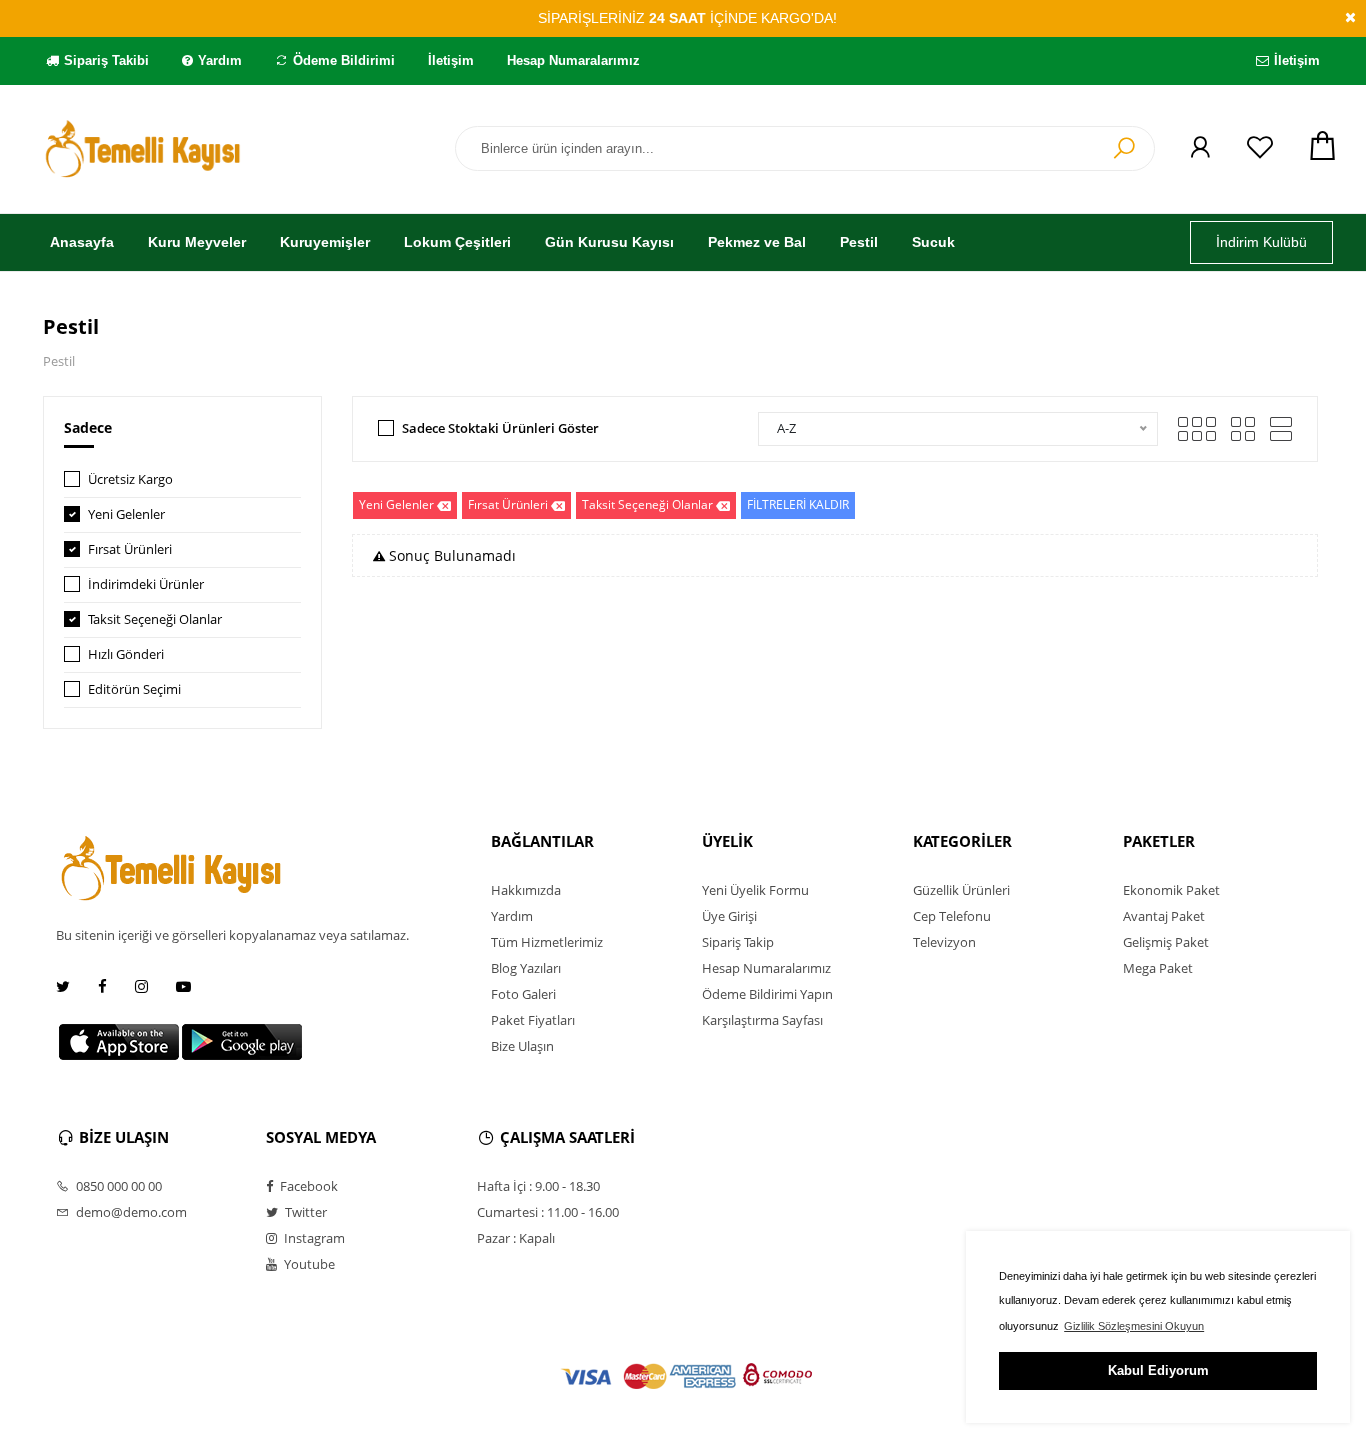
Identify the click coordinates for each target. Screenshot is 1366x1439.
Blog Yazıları (526, 968)
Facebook (307, 1186)
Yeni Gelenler (126, 514)
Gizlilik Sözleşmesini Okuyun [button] (1134, 1326)
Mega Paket (1158, 968)
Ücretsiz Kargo (130, 479)
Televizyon (944, 942)
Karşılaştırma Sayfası (762, 1020)
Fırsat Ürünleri (130, 549)
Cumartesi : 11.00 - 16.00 (548, 1212)
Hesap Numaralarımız (573, 60)
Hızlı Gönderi (126, 654)
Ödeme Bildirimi (344, 60)
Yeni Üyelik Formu (755, 890)
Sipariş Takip (738, 942)
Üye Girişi (729, 916)
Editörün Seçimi (134, 689)
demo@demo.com (130, 1212)
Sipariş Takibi (106, 60)
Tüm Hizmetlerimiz (547, 942)
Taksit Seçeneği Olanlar (155, 619)
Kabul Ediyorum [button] (1158, 1370)
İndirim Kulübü (1261, 242)
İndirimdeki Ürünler (146, 584)
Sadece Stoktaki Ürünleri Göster (500, 428)
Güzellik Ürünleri (961, 890)
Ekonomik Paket (1171, 890)
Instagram (313, 1238)
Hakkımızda (526, 890)
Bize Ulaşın (522, 1046)
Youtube (308, 1264)
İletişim (451, 60)
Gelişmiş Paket (1166, 942)
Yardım (220, 60)
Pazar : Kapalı (516, 1238)
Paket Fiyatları (533, 1020)
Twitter (304, 1212)
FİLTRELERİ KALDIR (798, 504)
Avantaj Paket (1164, 916)
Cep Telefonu (952, 916)
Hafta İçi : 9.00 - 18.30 (538, 1186)
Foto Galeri (523, 994)
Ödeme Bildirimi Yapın (767, 994)
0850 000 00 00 (117, 1186)
